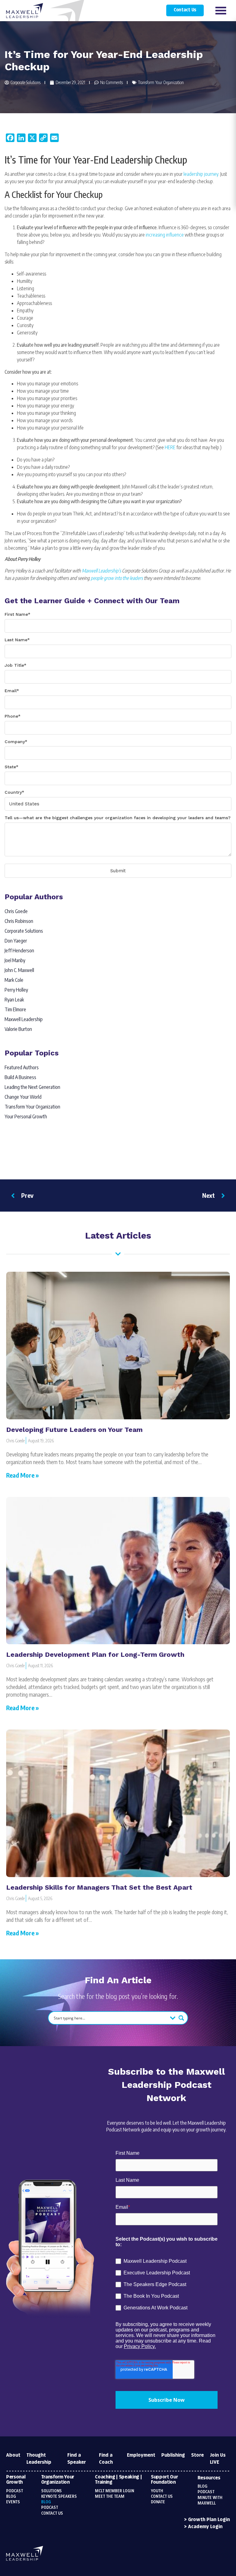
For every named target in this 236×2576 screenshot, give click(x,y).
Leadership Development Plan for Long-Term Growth (95, 1654)
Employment (141, 2455)
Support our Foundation (164, 2480)
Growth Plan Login (209, 2520)
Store (197, 2455)
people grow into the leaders (117, 578)
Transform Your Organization (161, 82)
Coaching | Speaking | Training (118, 2480)
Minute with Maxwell (210, 2501)
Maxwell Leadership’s (101, 571)
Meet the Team (110, 2497)
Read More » (22, 1475)
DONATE (158, 2502)
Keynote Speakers (59, 2497)
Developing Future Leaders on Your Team (74, 1430)
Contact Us (185, 10)
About (13, 2455)
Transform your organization (58, 2480)
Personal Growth (16, 2480)
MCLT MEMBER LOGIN (114, 2491)
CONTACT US (162, 2497)
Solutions (51, 2491)
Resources (209, 2478)
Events (13, 2502)
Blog (11, 2497)
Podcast (15, 2491)
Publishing (173, 2455)
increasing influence (165, 235)
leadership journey (201, 174)
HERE (170, 447)
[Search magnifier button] (181, 2018)
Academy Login (205, 2527)
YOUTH (157, 2491)
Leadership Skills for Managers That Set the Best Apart (99, 1887)
